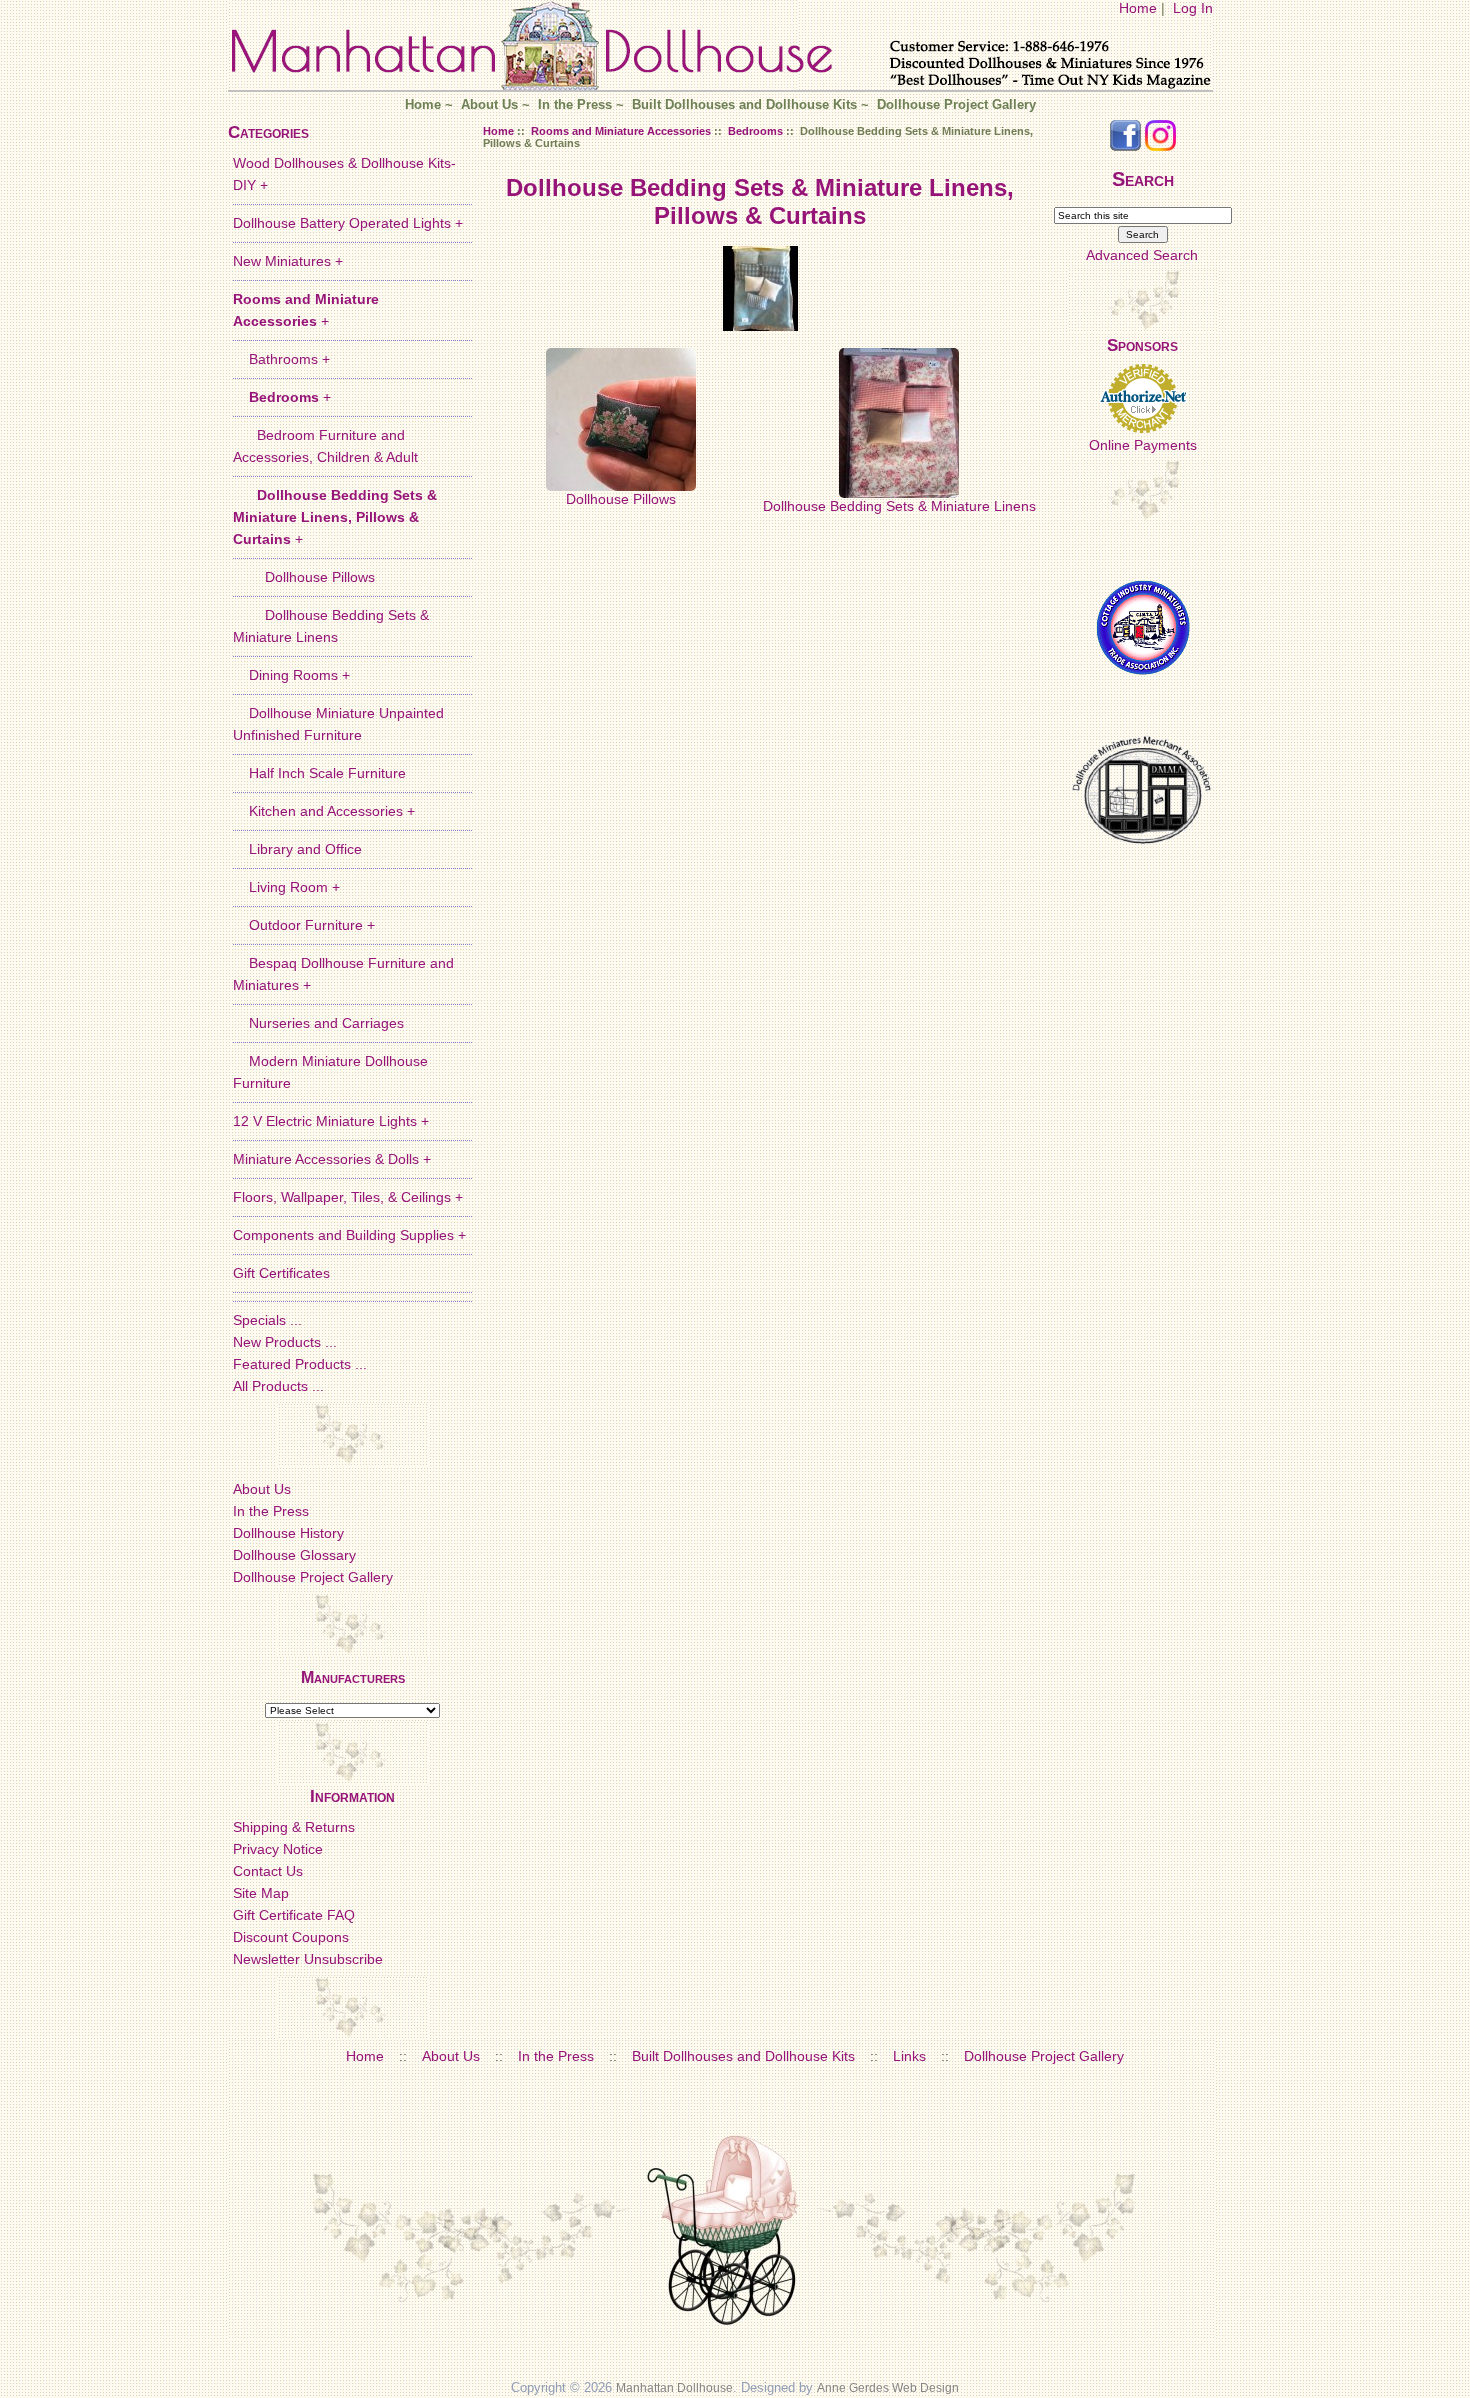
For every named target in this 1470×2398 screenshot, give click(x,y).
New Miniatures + (288, 261)
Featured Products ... (300, 1364)
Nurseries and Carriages (318, 1023)
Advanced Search (1142, 255)
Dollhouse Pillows (304, 577)
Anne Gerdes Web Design (888, 2388)
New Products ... (285, 1342)
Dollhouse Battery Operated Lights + (348, 223)
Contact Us (268, 1871)
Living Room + (286, 887)
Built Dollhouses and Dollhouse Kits (744, 105)
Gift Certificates (281, 1273)
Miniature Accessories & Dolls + (332, 1159)
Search (1143, 179)
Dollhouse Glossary (294, 1555)
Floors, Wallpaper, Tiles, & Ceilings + (348, 1197)
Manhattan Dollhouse (674, 2388)
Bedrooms (755, 131)
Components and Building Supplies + (349, 1235)
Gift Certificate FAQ (294, 1915)
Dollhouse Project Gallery (956, 105)
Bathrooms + (281, 359)
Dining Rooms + (291, 675)
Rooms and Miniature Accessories (621, 131)
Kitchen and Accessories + (324, 811)
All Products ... (278, 1386)
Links (909, 2056)
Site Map (261, 1893)
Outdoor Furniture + (304, 925)
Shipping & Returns (294, 1827)
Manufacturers (353, 1677)
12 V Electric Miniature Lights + (331, 1121)
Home (1138, 8)
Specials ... (267, 1320)
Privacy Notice (278, 1849)
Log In (1193, 8)
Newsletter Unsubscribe (308, 1959)
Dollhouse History (288, 1533)
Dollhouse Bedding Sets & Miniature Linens (899, 506)
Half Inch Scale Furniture (319, 773)
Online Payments (1143, 445)
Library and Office (297, 849)
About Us (489, 105)
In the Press (575, 105)
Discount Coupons (291, 1937)
